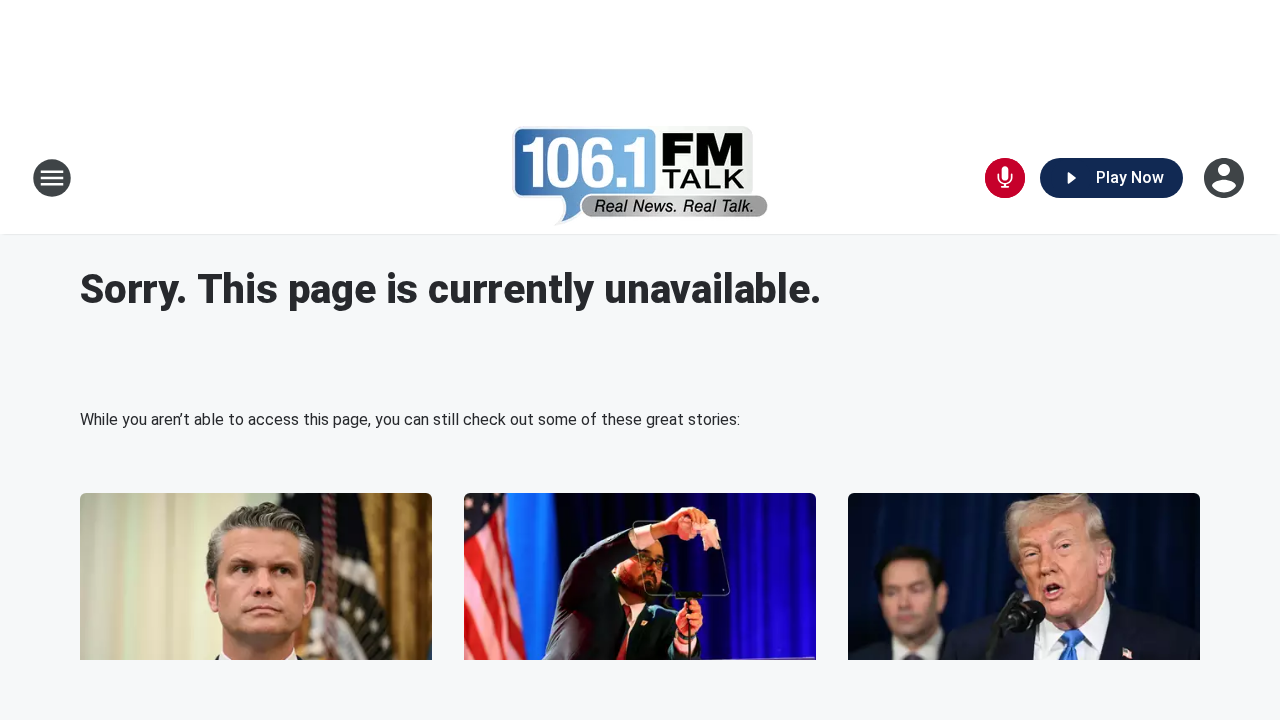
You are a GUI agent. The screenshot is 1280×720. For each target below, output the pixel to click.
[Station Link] (640, 178)
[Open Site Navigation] (52, 178)
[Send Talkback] (1005, 178)
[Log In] (1226, 178)
